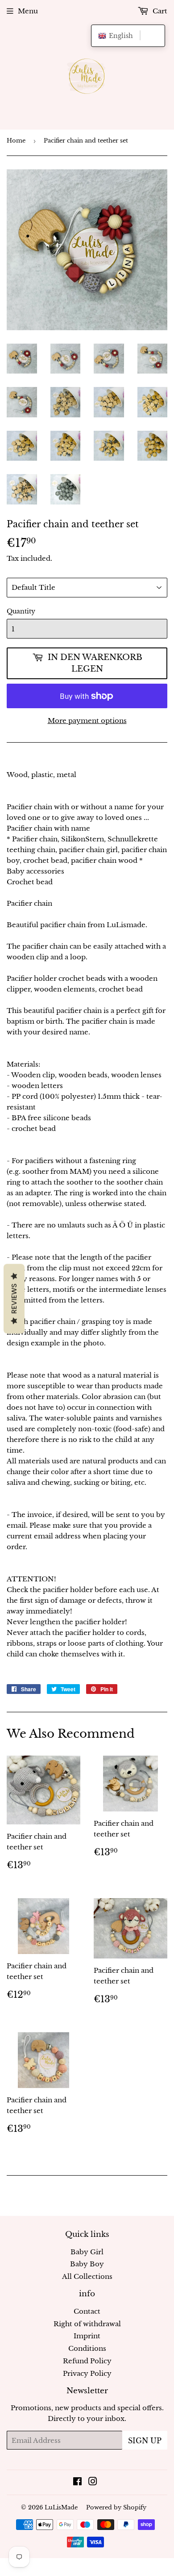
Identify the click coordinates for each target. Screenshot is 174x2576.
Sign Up (145, 2441)
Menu (28, 11)
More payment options (87, 721)
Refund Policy (87, 2361)
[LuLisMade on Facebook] (77, 2482)
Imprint (87, 2336)
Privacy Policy (87, 2373)
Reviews (14, 1299)
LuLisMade (61, 2507)
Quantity (21, 611)
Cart (159, 11)
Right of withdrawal (87, 2324)
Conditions (87, 2348)
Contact (87, 2311)
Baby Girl (87, 2252)
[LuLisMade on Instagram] (93, 2482)
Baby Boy (87, 2264)
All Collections (87, 2276)
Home (16, 141)
